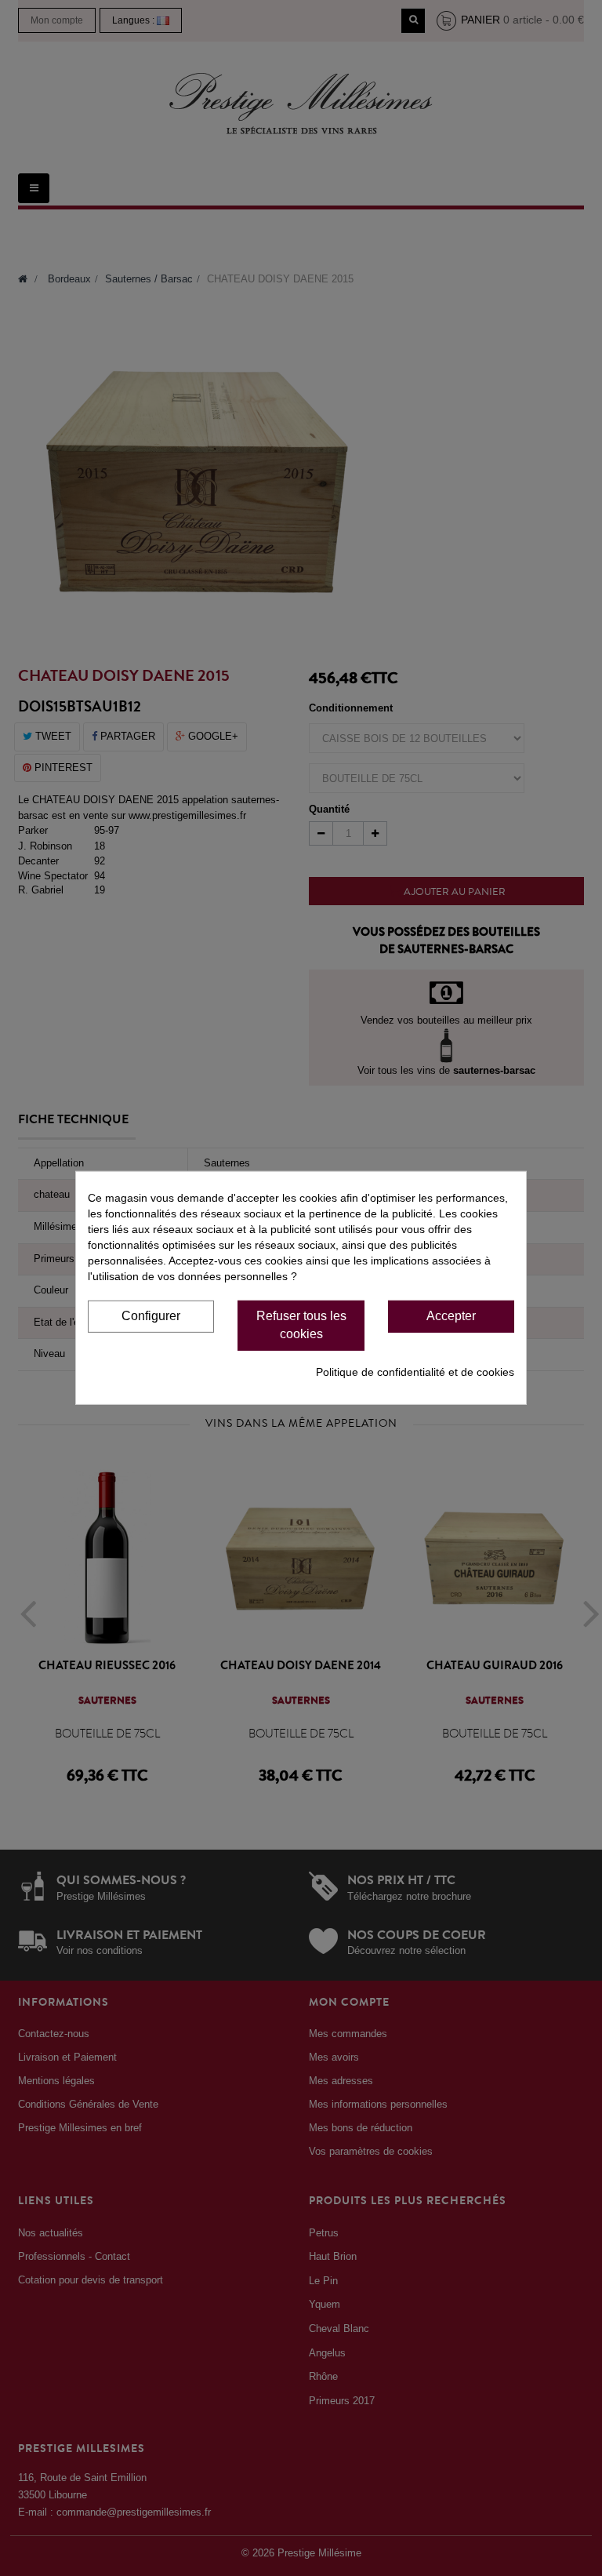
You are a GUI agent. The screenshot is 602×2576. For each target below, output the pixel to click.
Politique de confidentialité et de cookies (415, 1372)
